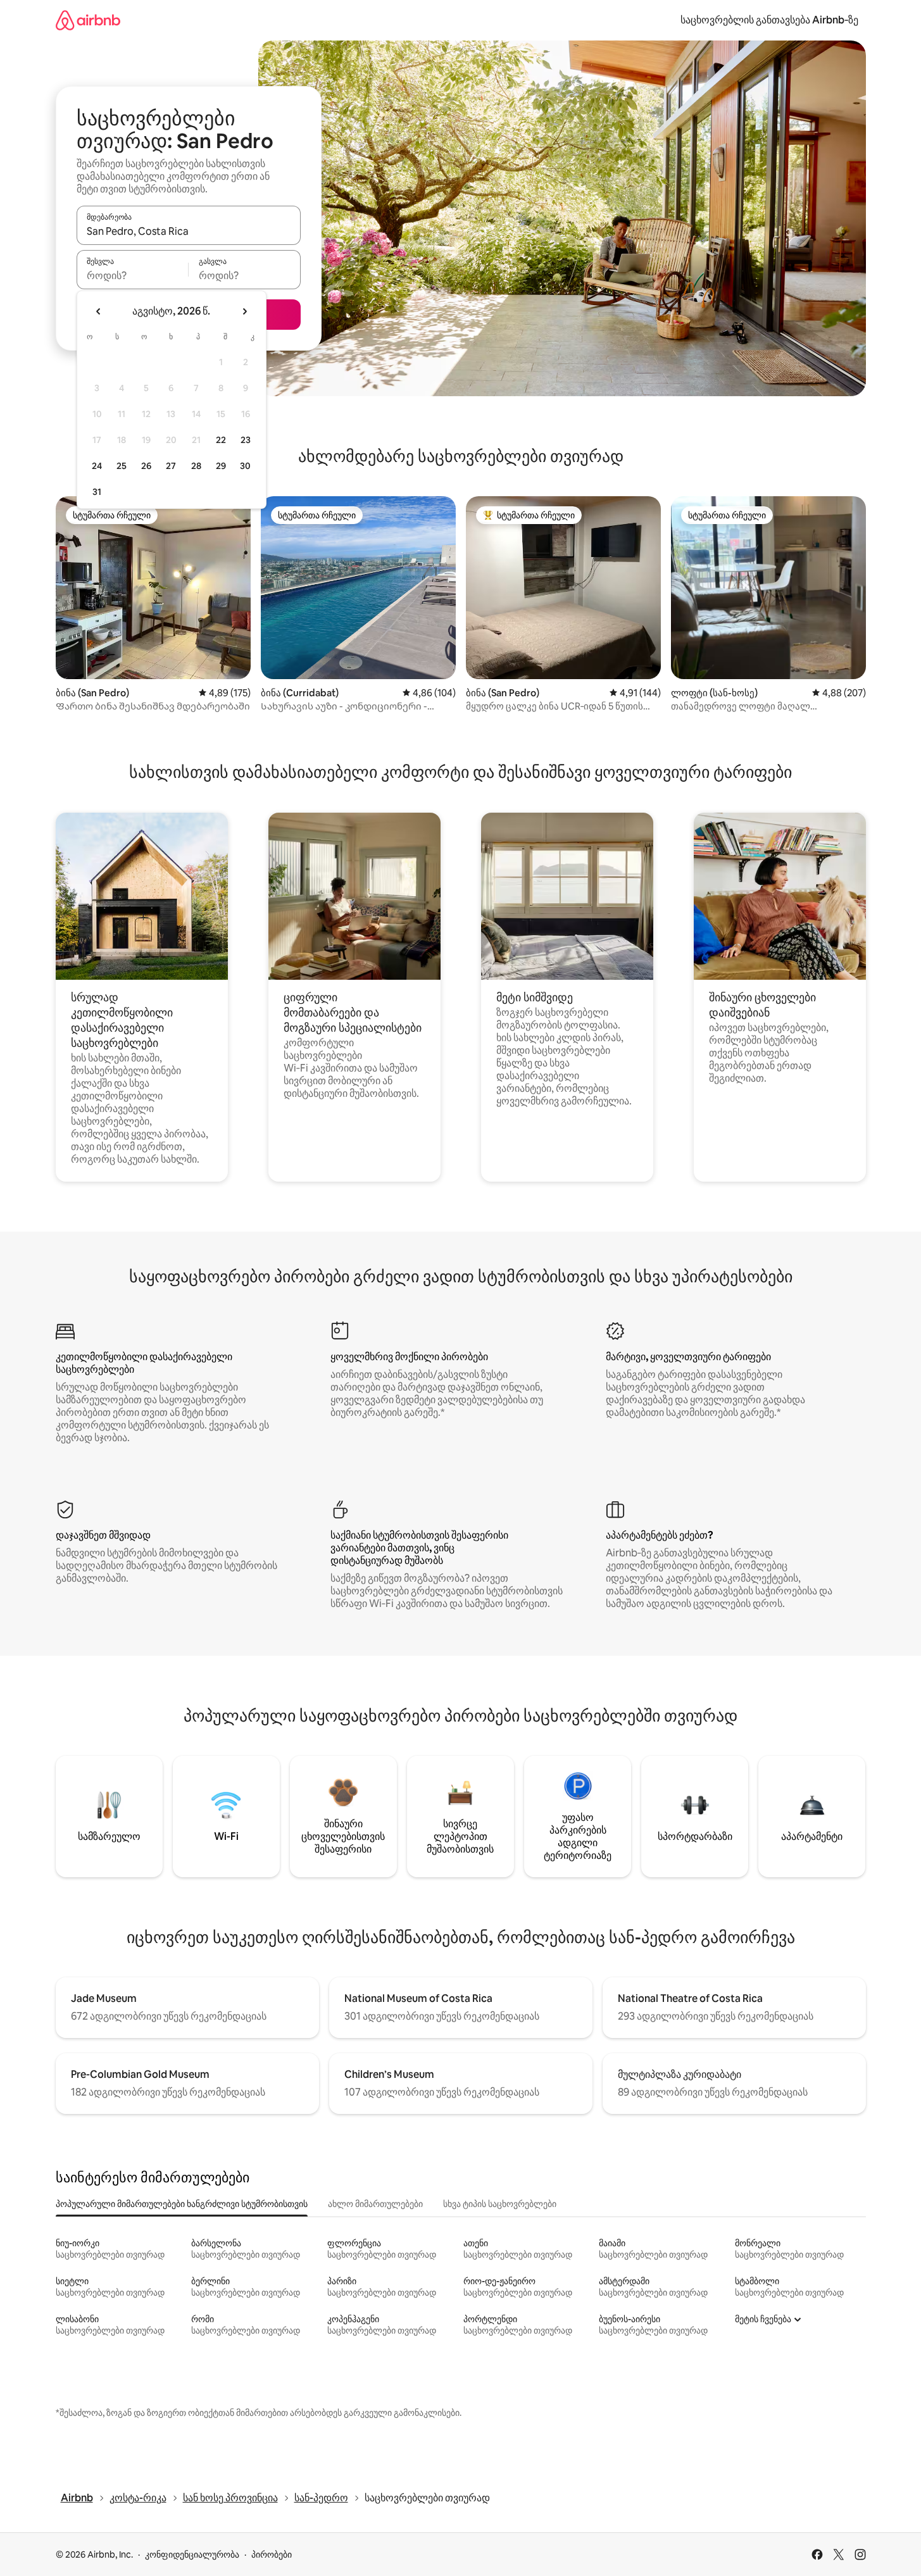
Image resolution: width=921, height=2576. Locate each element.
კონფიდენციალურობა (192, 2554)
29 (221, 466)
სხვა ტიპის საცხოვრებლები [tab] (500, 2204)
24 (97, 466)
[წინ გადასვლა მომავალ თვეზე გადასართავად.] (244, 311)
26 (146, 466)
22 (221, 440)
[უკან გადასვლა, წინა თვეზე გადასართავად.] (99, 311)
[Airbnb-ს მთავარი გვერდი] (88, 20)
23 (246, 440)
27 (171, 466)
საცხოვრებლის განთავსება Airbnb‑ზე (769, 20)
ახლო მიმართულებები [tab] (375, 2204)
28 (196, 466)
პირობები (272, 2554)
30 (245, 466)
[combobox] (189, 231)
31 (97, 492)
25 (122, 466)
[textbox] (133, 275)
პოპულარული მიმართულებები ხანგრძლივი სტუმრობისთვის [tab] (182, 2204)
